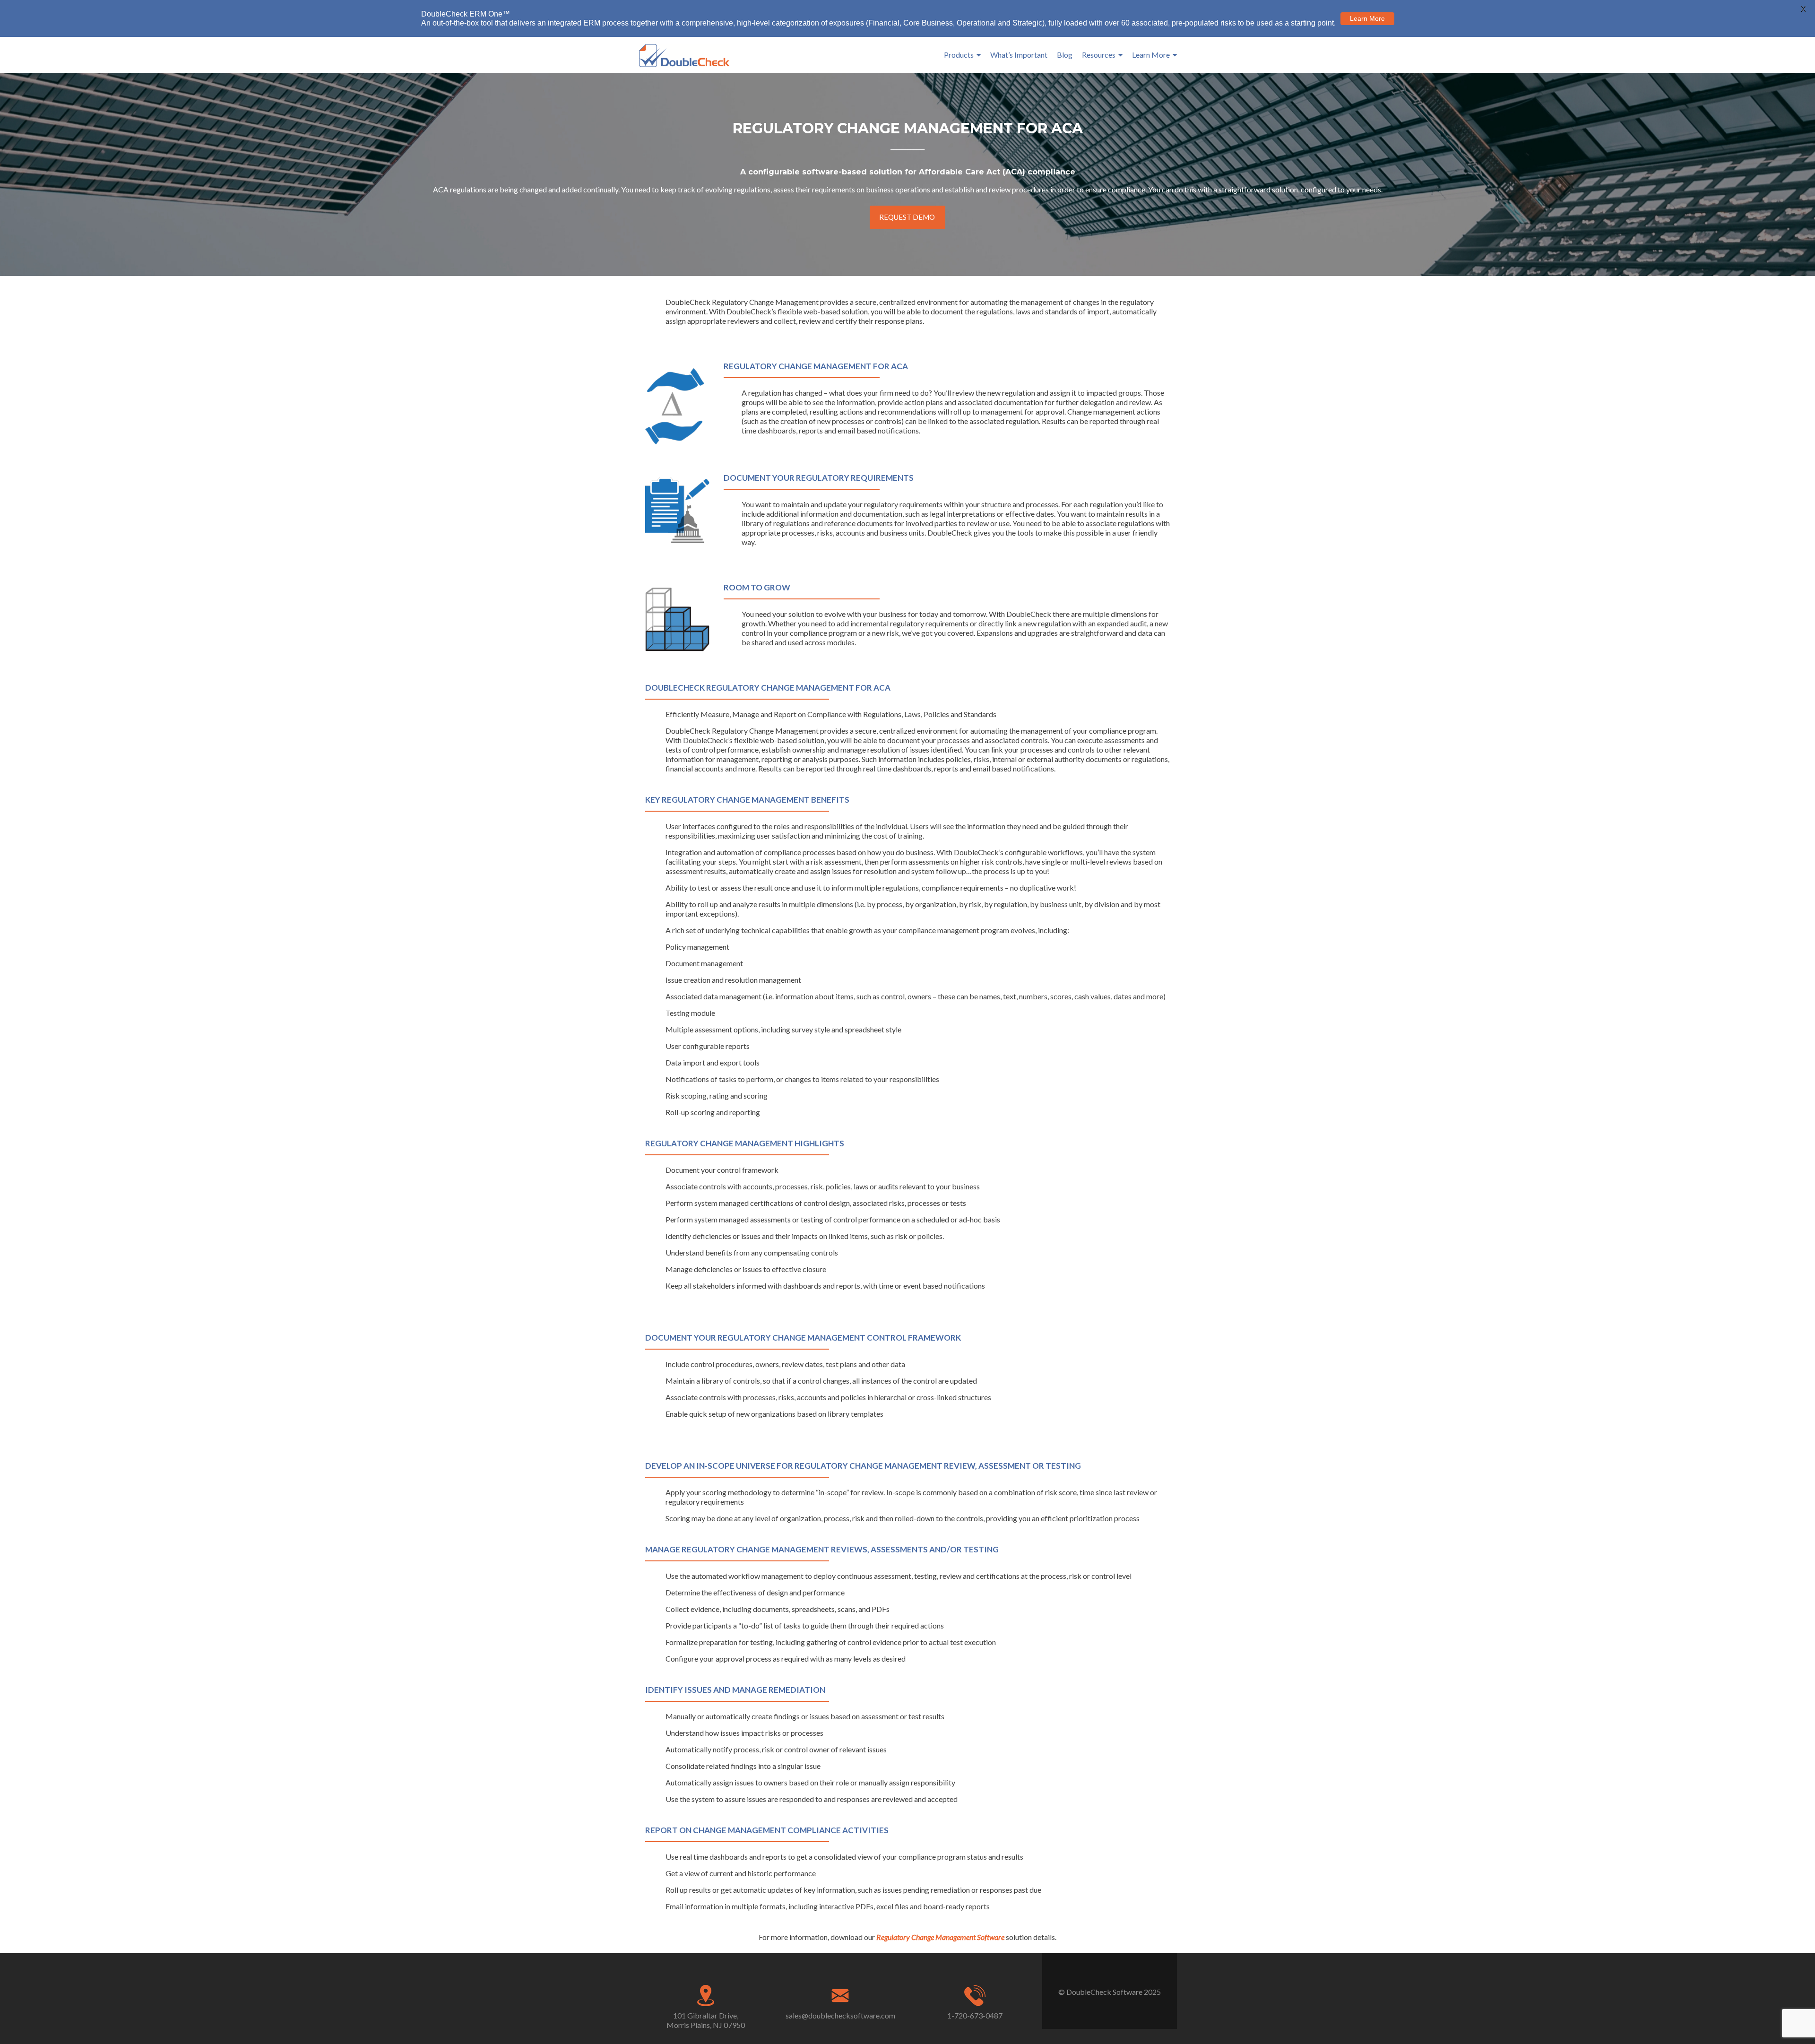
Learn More (1151, 55)
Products (959, 55)
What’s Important (1019, 55)
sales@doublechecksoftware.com (840, 2015)
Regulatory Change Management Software (940, 1937)
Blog (1065, 55)
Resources (1099, 55)
